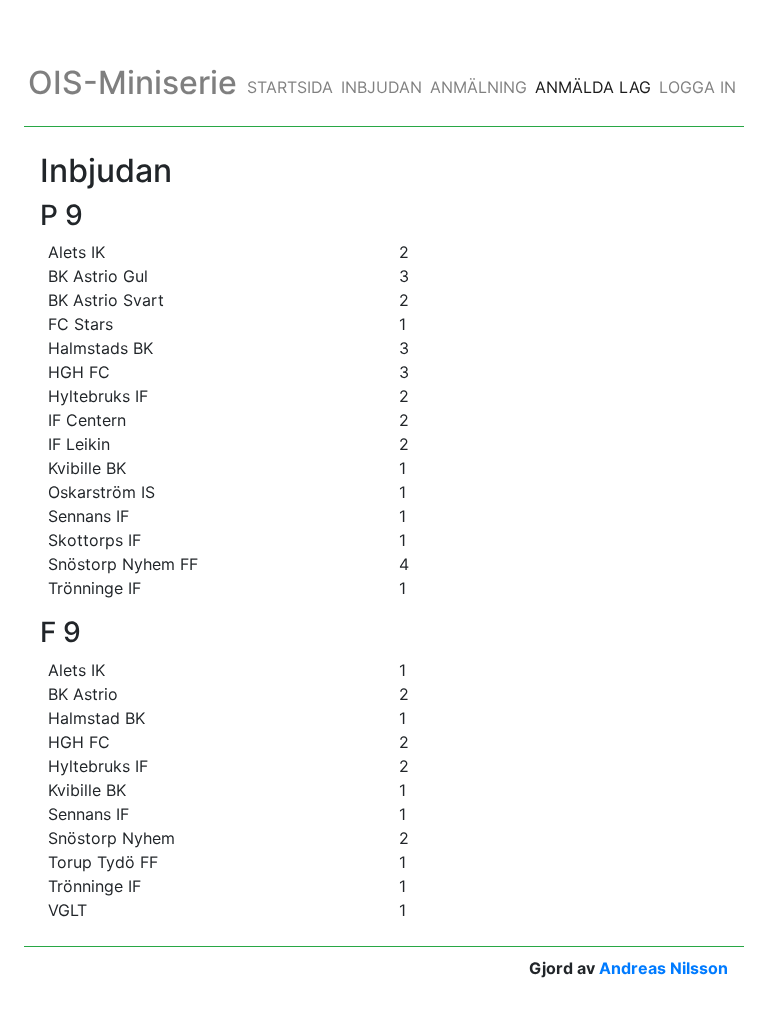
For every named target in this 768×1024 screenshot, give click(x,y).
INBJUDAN (381, 87)
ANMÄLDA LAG (593, 87)
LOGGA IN (697, 87)
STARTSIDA (290, 87)
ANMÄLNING (478, 87)
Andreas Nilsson (663, 968)
